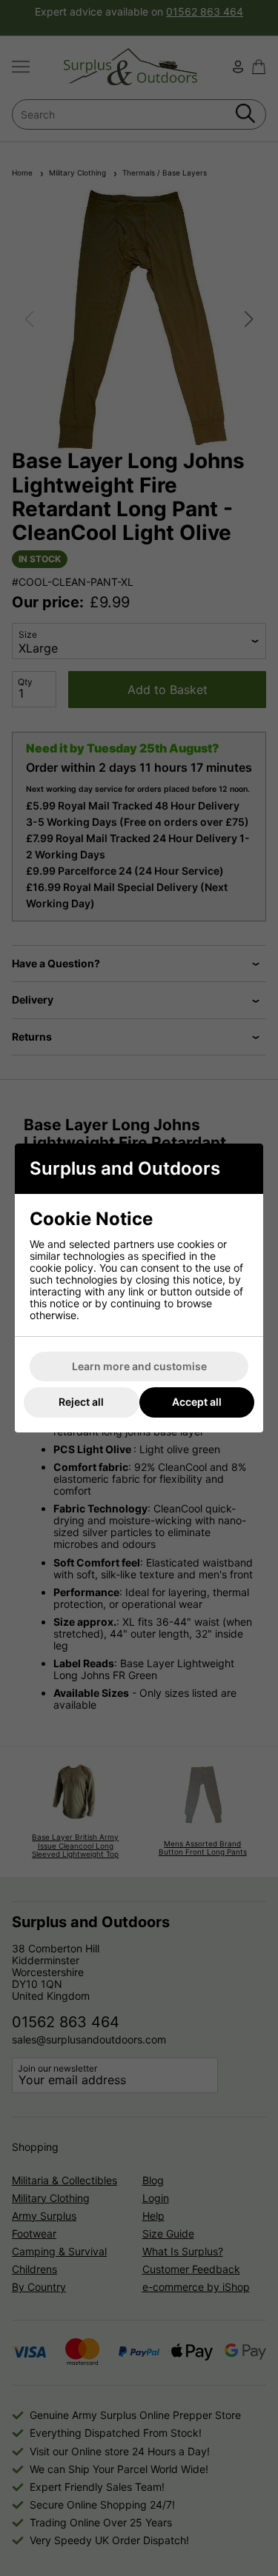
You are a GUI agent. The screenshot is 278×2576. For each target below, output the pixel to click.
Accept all (197, 1402)
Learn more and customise (139, 1366)
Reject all (81, 1402)
